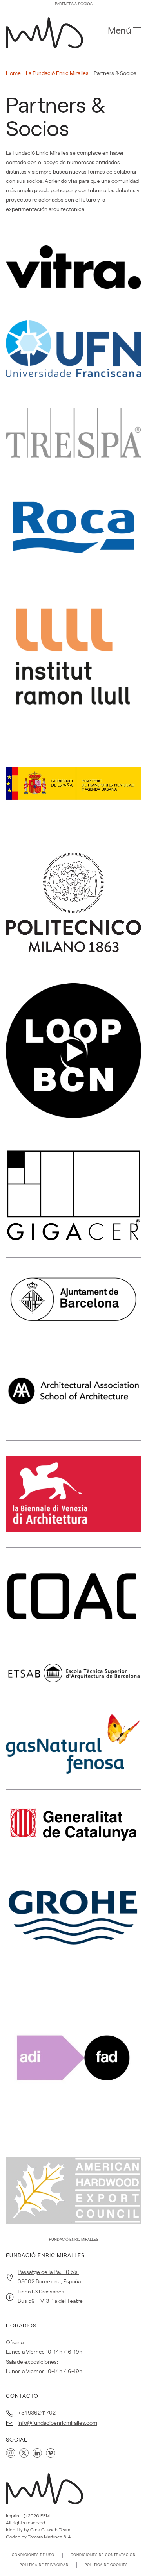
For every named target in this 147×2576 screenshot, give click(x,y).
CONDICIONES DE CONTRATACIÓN (103, 2555)
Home (13, 73)
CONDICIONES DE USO (33, 2555)
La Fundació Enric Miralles (57, 73)
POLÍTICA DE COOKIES (106, 2565)
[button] (124, 30)
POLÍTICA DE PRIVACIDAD (44, 2565)
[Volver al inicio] (47, 30)
